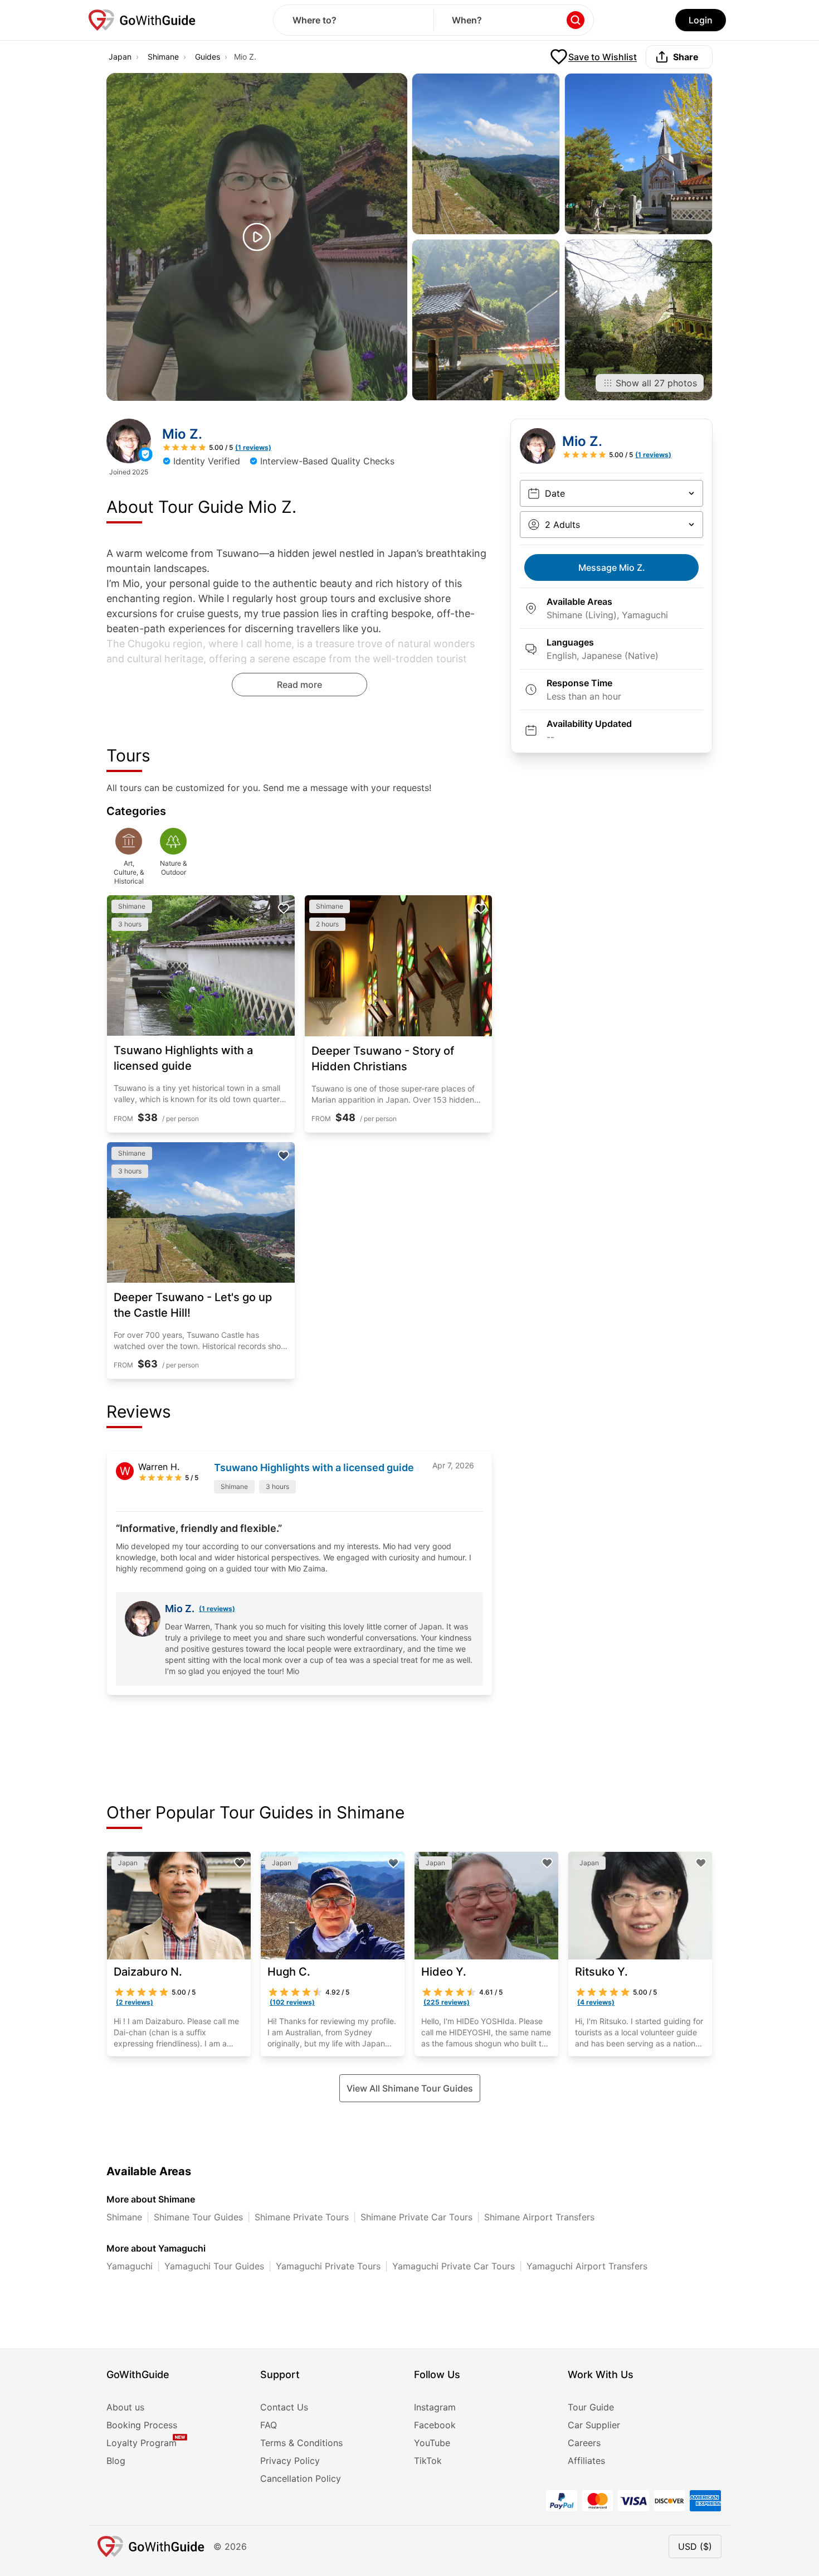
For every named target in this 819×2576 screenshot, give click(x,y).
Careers (584, 2443)
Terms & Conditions (301, 2443)
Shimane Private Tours (302, 2217)
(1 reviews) (217, 1609)
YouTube (432, 2443)
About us (125, 2407)
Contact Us (284, 2407)
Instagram (435, 2407)
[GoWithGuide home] (142, 20)
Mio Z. (612, 567)
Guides (208, 57)
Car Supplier (594, 2425)
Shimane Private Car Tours (416, 2217)
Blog (116, 2461)
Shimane (163, 57)
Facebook (435, 2425)
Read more (299, 685)
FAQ (269, 2425)
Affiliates (586, 2461)
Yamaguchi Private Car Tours (454, 2266)
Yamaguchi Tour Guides (214, 2266)
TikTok (428, 2461)
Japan (120, 57)
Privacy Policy (290, 2461)
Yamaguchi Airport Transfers (587, 2266)
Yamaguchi (130, 2266)
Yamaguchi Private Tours (328, 2266)
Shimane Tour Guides (198, 2217)
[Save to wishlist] (284, 909)
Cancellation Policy (301, 2478)
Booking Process (142, 2425)
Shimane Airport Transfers (539, 2217)
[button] (257, 237)
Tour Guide (591, 2407)
